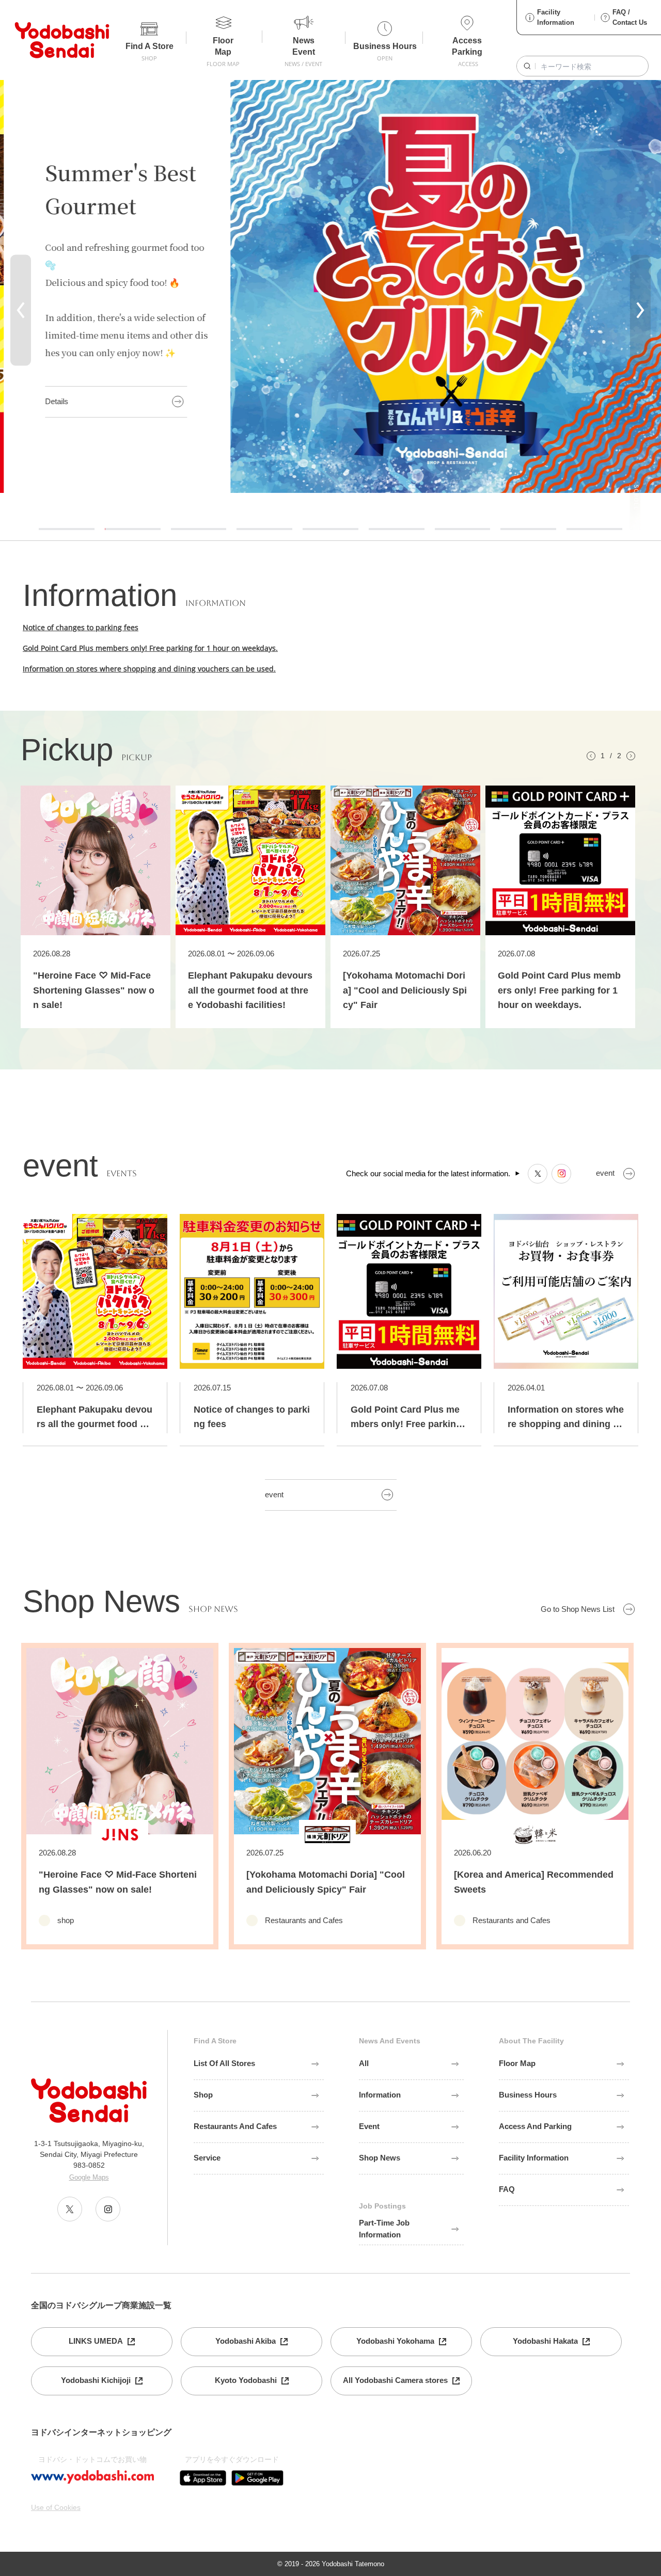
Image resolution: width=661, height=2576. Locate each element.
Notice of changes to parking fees (81, 627)
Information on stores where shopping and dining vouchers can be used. (149, 669)
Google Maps (89, 2177)
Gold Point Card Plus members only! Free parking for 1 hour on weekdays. (150, 648)
